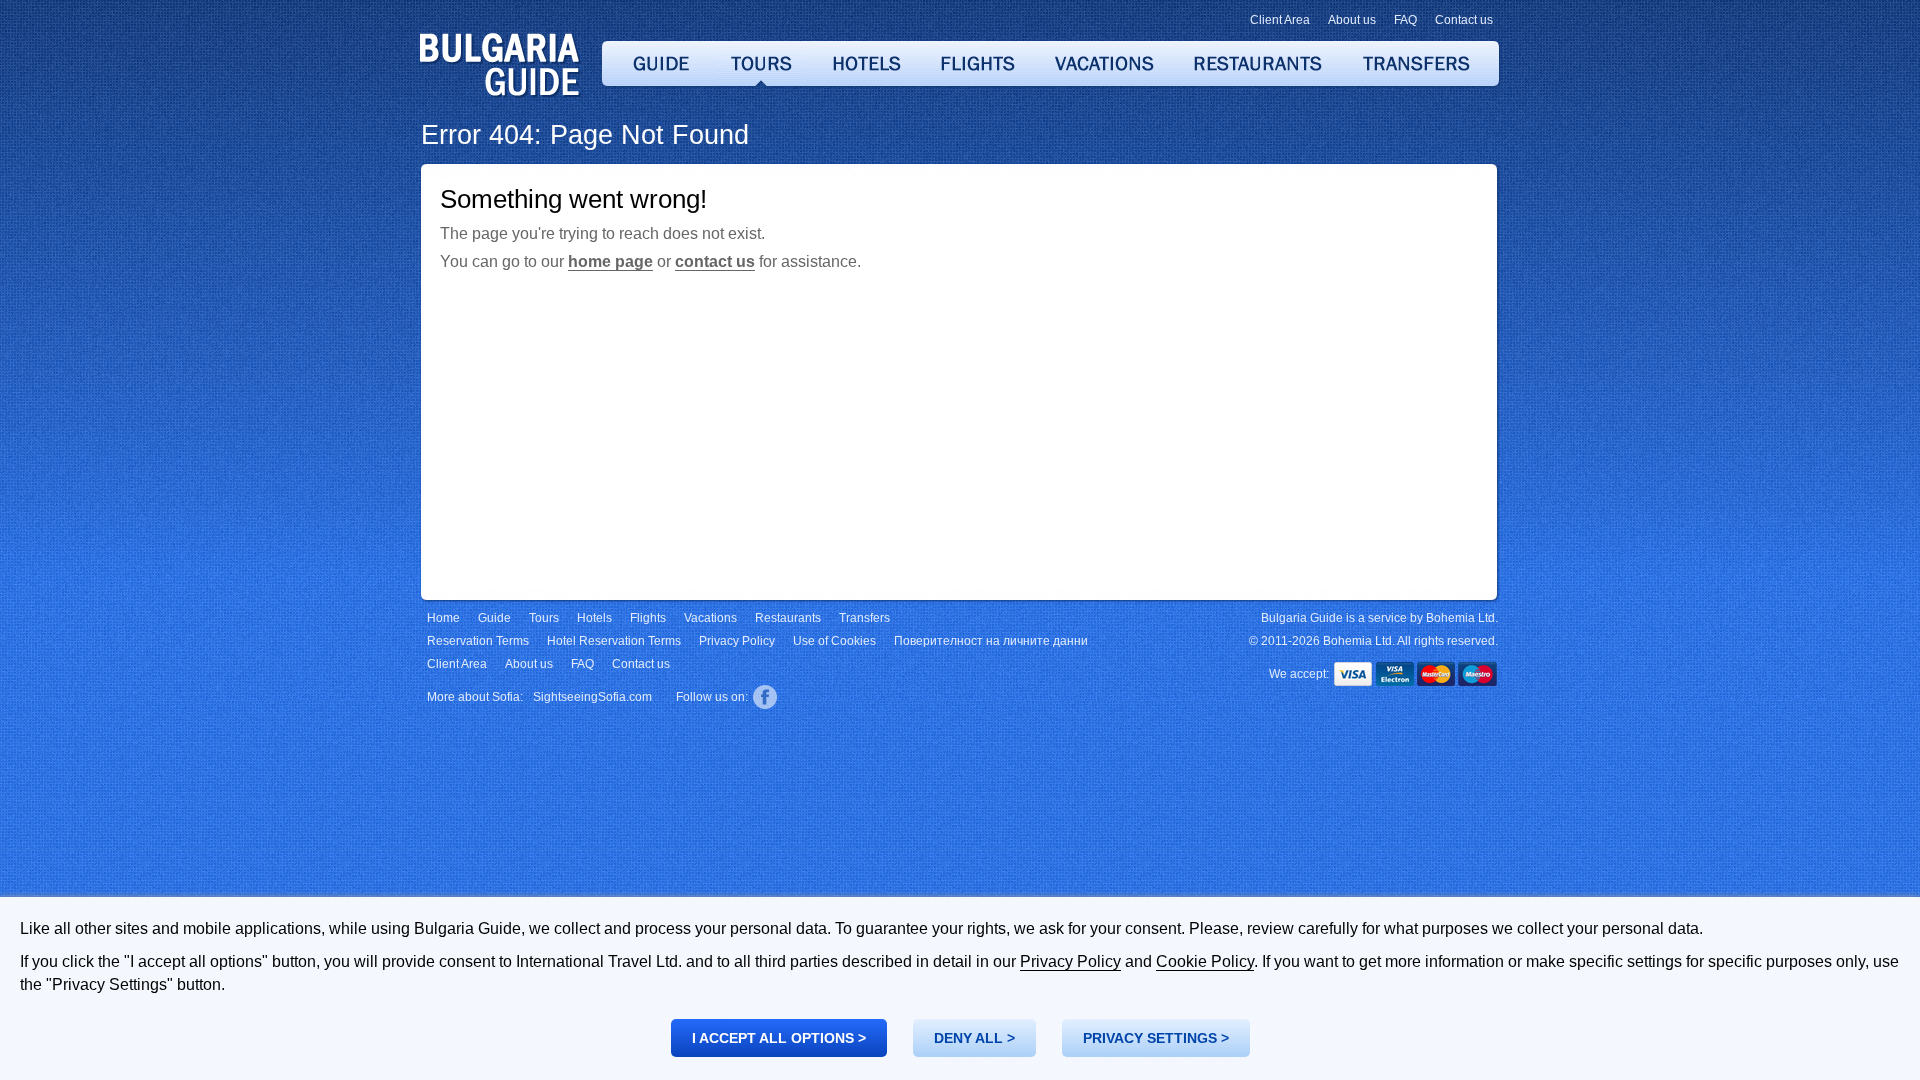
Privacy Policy (1070, 961)
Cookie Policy (1205, 961)
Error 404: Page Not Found (585, 135)
